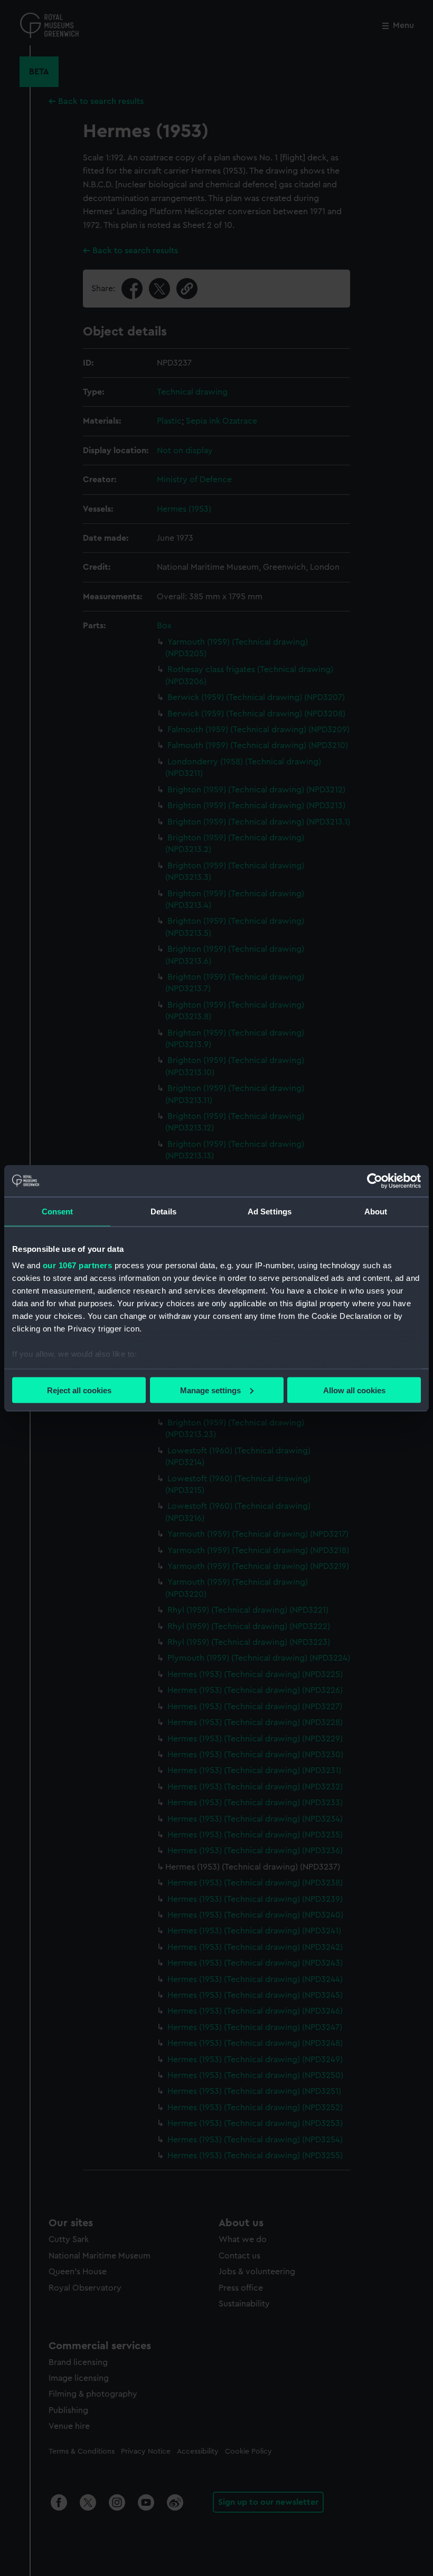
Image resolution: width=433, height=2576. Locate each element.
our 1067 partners (78, 1265)
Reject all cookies (79, 1390)
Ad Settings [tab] (270, 1211)
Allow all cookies (354, 1390)
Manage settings (210, 1390)
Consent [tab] (58, 1211)
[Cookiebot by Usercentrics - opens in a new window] (375, 1181)
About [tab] (376, 1211)
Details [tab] (163, 1211)
